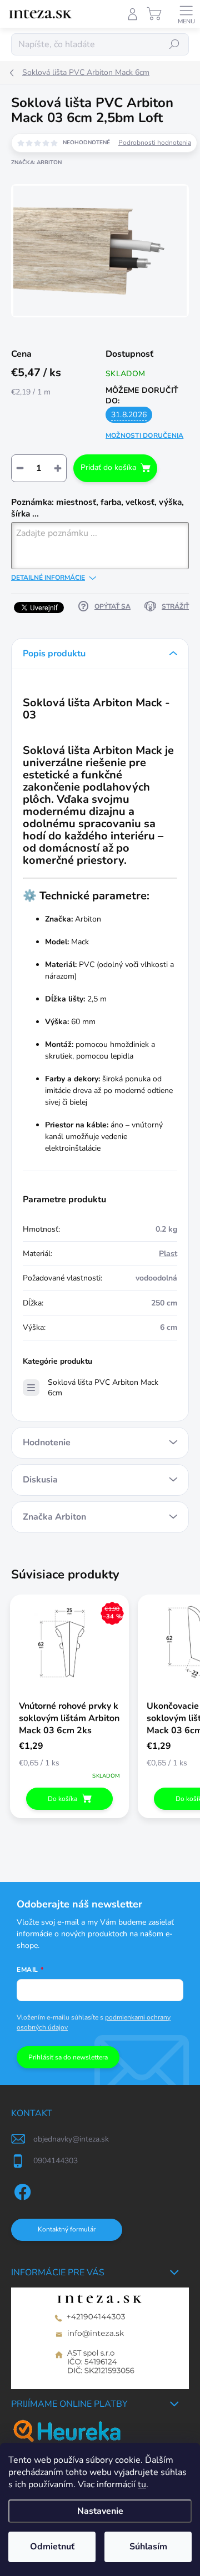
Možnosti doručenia (144, 436)
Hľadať (174, 44)
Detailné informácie (48, 578)
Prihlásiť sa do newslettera (68, 2057)
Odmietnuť (52, 2547)
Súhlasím (148, 2547)
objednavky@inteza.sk (71, 2139)
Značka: (36, 163)
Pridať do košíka (108, 467)
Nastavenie (100, 2511)
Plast (168, 1254)
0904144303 (56, 2161)
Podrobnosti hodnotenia (155, 143)
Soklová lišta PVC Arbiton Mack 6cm (103, 1388)
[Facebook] (21, 2190)
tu (142, 2484)
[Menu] (186, 14)
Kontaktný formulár (67, 2229)
